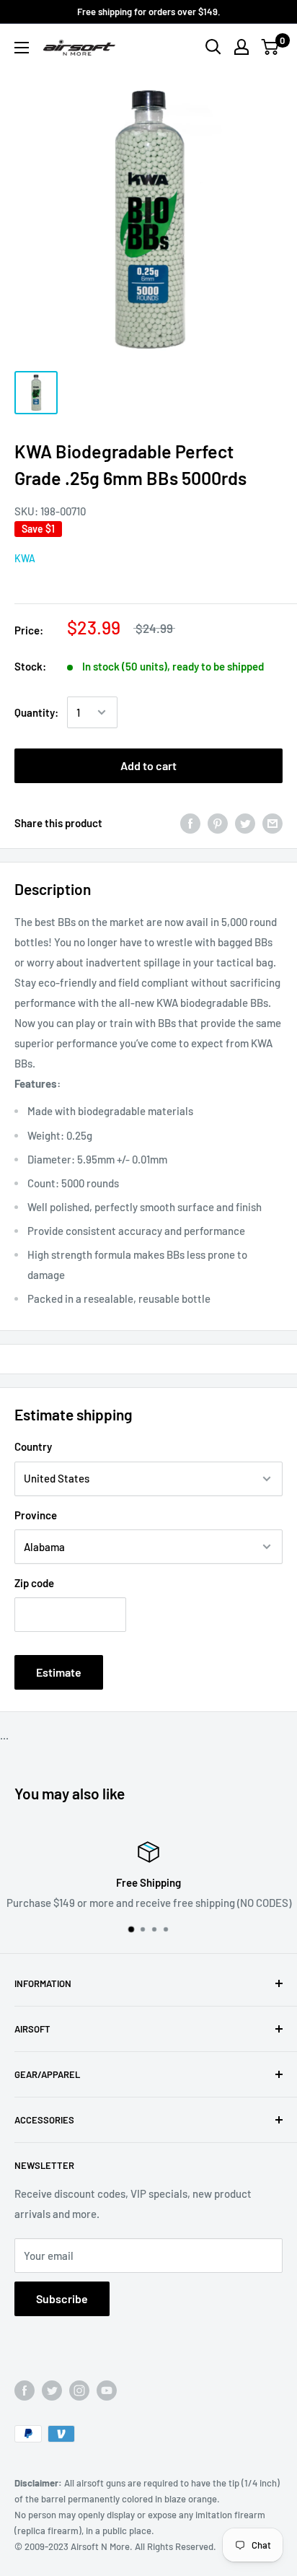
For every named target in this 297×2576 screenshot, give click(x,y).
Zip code (34, 1583)
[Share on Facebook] (190, 823)
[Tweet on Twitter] (245, 823)
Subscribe (62, 2298)
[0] (271, 47)
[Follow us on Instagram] (79, 2391)
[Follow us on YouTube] (107, 2391)
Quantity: (36, 712)
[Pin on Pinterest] (218, 823)
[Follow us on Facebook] (25, 2391)
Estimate (59, 1672)
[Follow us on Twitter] (52, 2391)
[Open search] (213, 47)
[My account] (241, 47)
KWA (25, 558)
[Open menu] (22, 48)
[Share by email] (272, 823)
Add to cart (148, 765)
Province (36, 1515)
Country (33, 1446)
